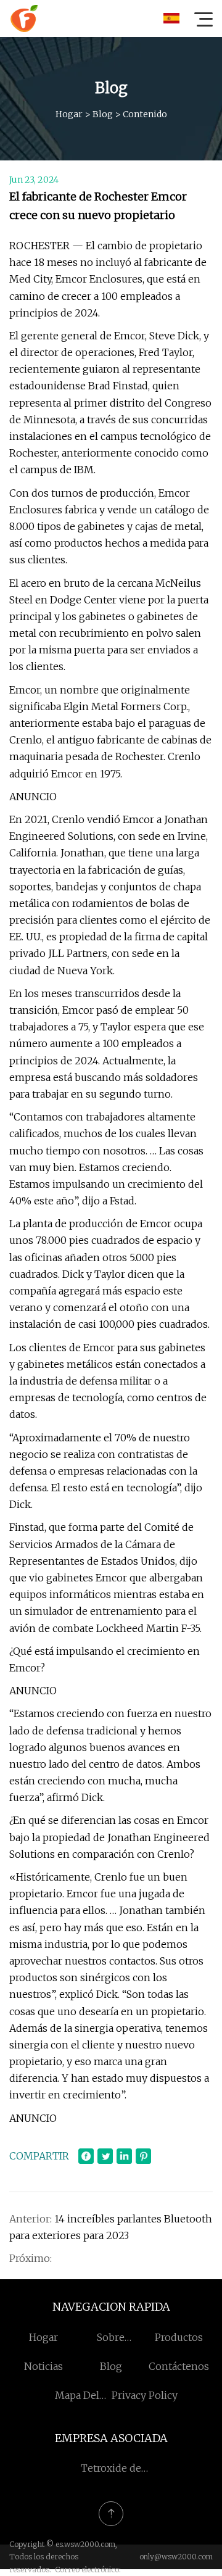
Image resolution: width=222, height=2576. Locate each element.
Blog (103, 114)
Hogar (69, 114)
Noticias (43, 2366)
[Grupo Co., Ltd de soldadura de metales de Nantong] (24, 19)
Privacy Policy (145, 2395)
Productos (179, 2337)
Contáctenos (179, 2366)
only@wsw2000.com (176, 2557)
